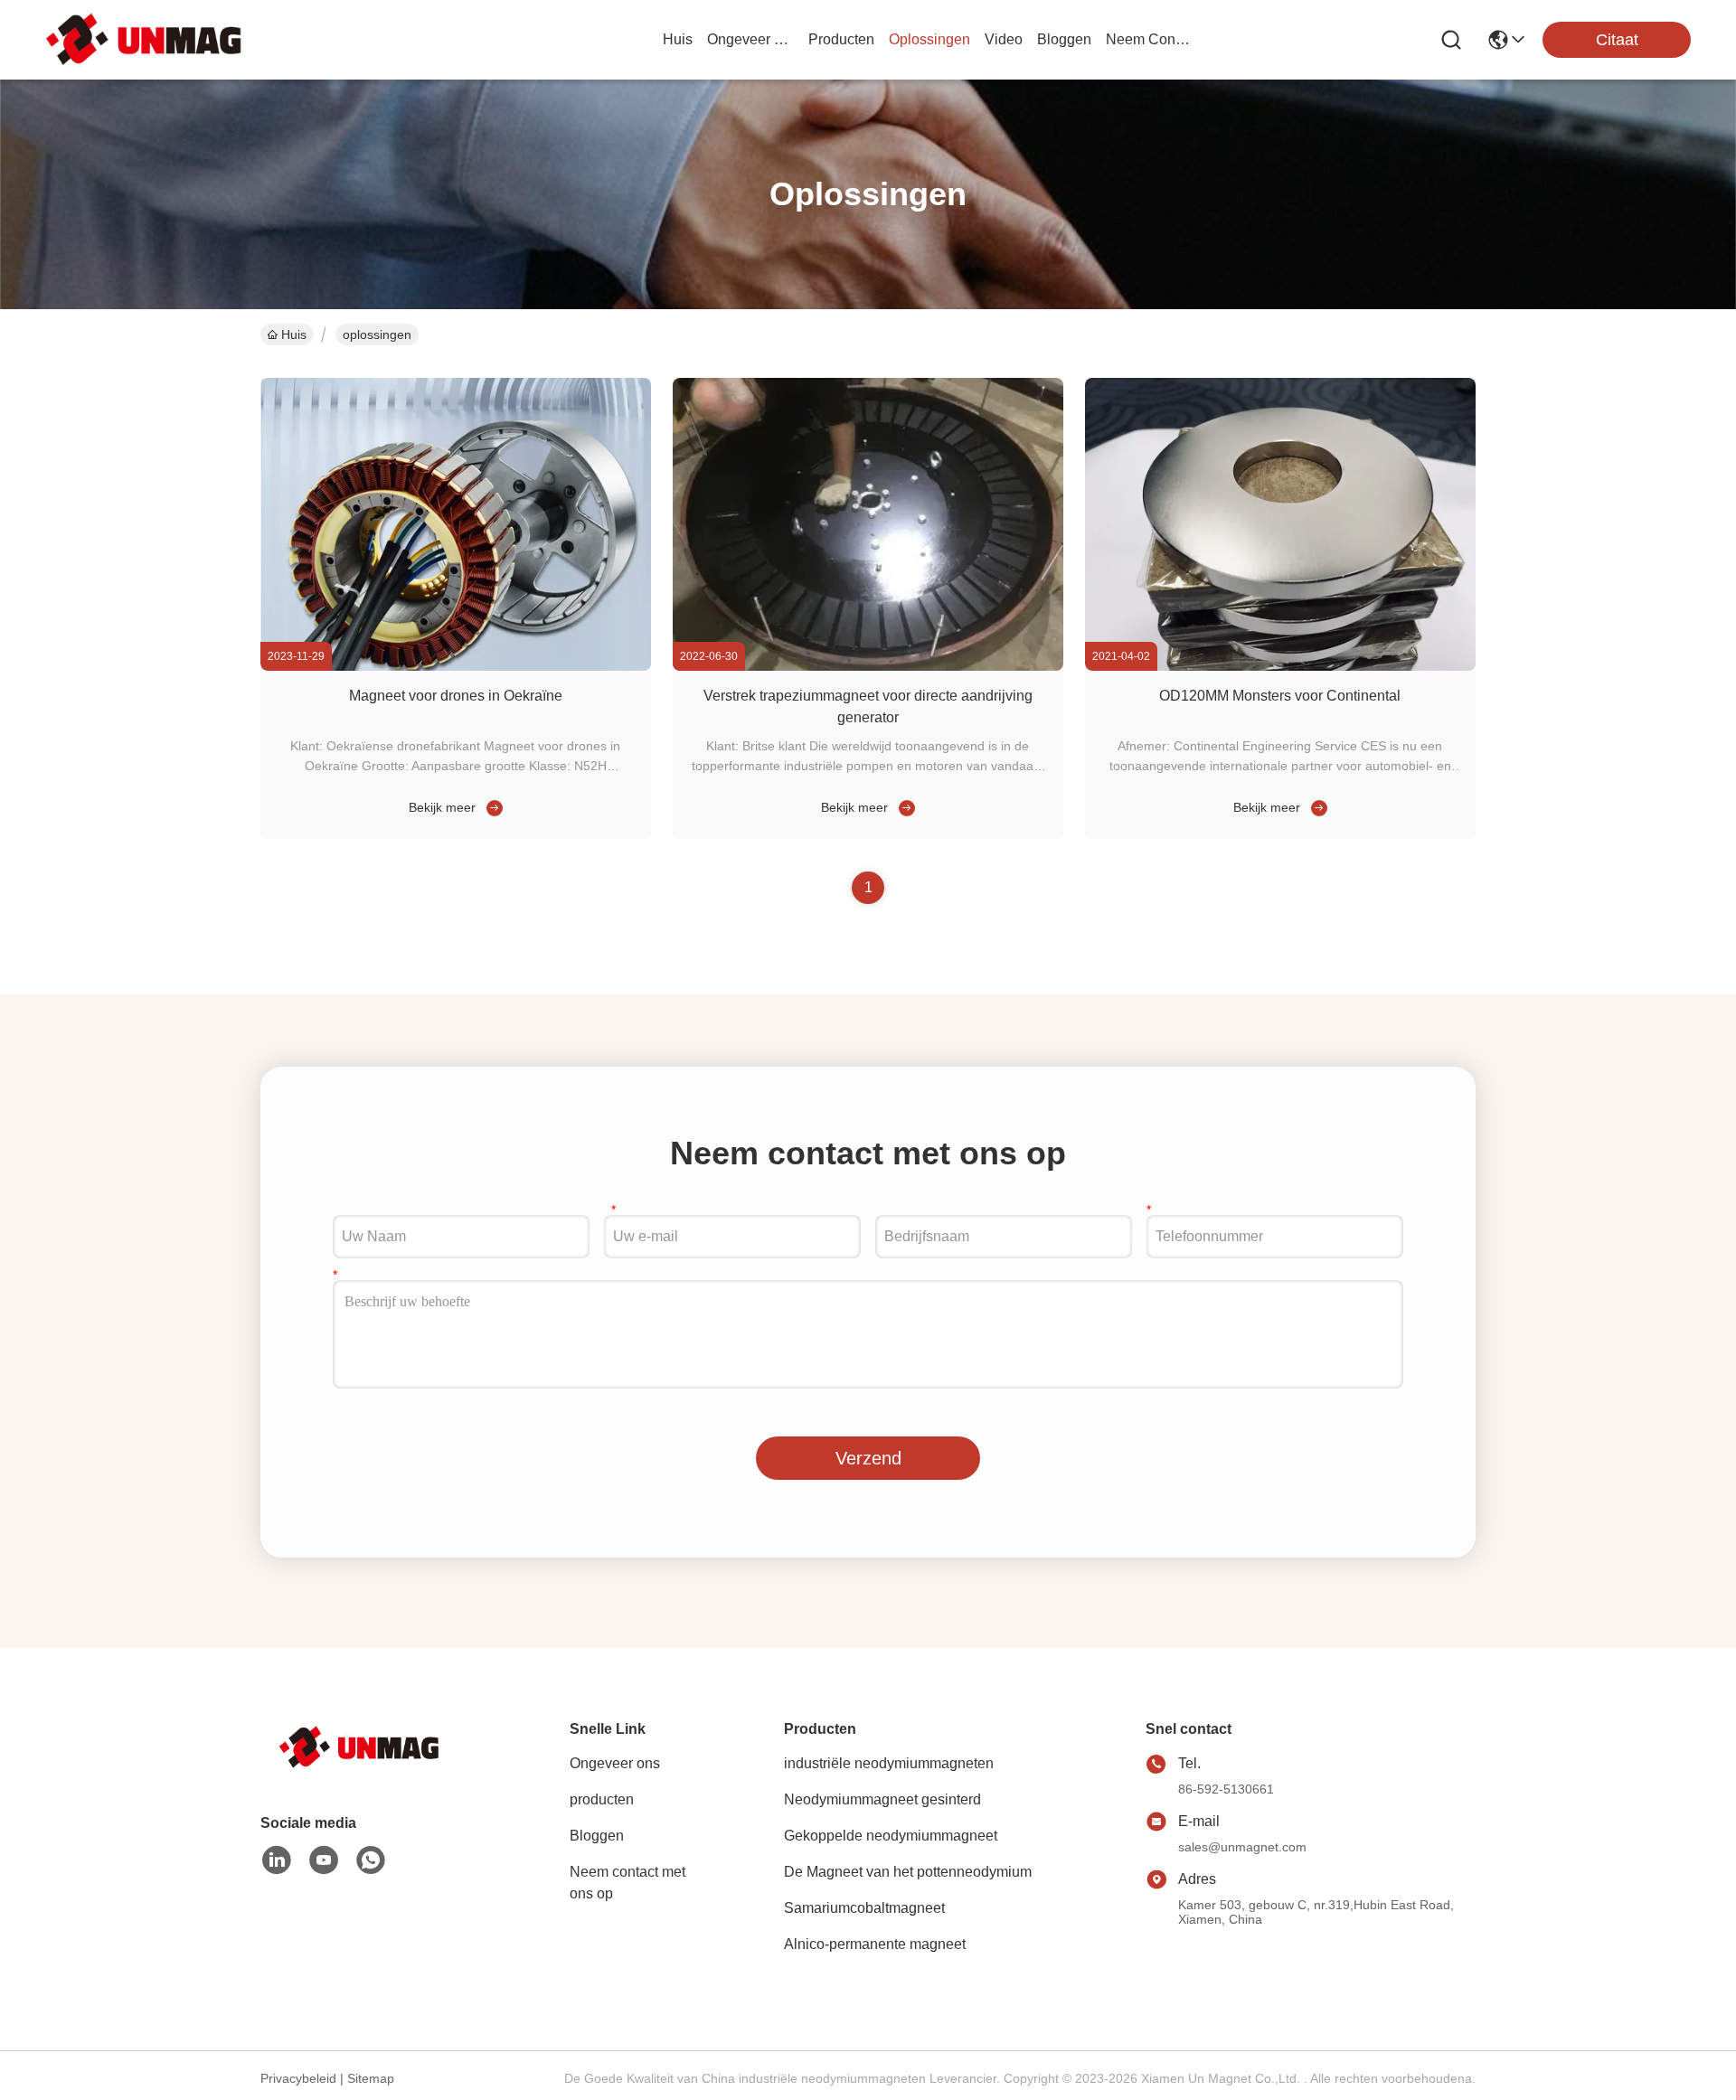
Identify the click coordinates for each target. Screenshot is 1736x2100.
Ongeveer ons (615, 1763)
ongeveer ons (750, 39)
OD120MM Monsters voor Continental (1280, 696)
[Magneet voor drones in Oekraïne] (456, 666)
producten (841, 39)
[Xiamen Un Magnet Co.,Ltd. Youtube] (324, 1860)
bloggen (1064, 39)
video (1004, 39)
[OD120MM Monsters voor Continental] (1280, 666)
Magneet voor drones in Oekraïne (456, 696)
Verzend (868, 1458)
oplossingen (929, 39)
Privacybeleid (298, 2078)
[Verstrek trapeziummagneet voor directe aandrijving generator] (868, 666)
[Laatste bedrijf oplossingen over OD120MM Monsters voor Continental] (1316, 807)
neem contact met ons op (1149, 39)
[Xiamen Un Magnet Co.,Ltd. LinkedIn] (277, 1860)
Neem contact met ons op (627, 1883)
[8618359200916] (371, 1860)
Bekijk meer (442, 807)
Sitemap (371, 2078)
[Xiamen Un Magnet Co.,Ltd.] (145, 39)
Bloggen (597, 1836)
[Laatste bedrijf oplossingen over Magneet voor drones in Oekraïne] (491, 807)
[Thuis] (360, 1770)
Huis (678, 39)
